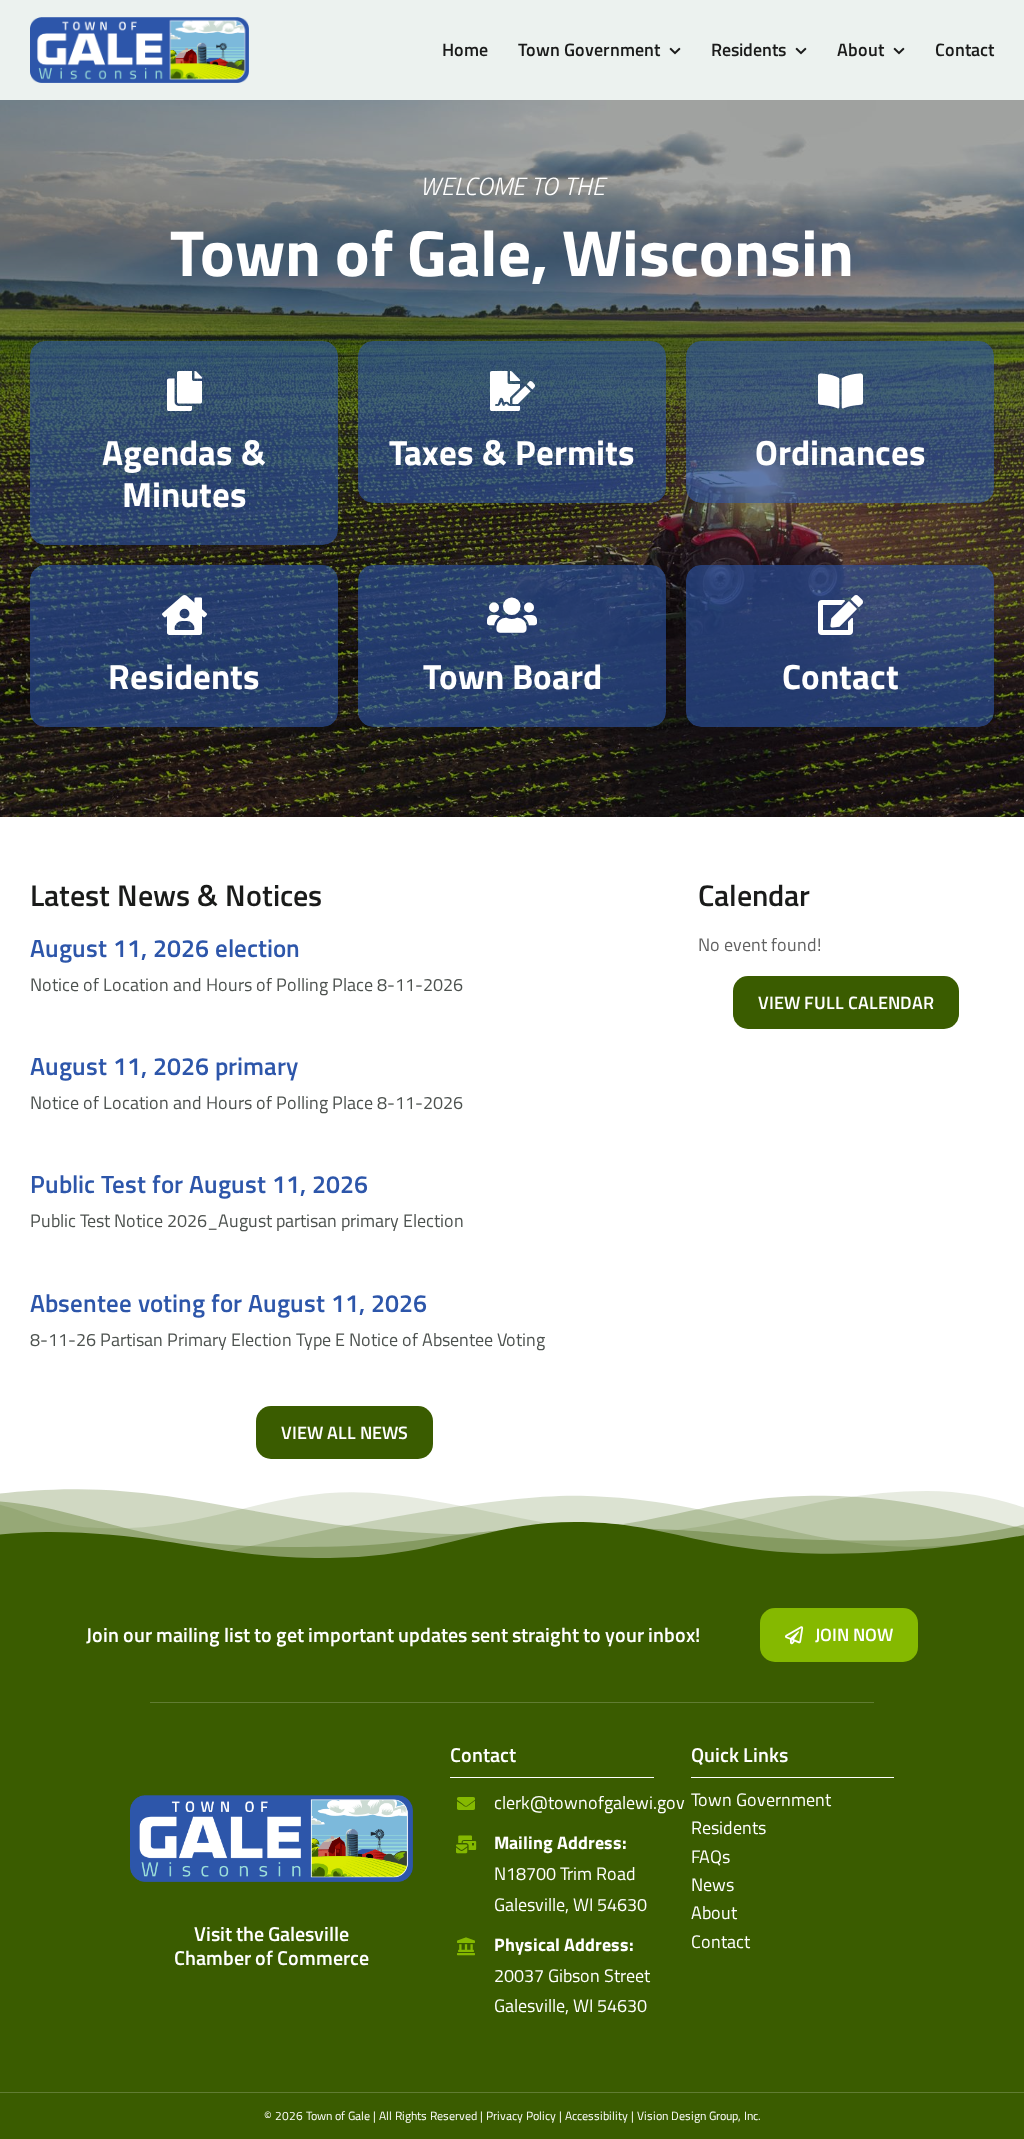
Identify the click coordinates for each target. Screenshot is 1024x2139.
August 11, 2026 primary (164, 1066)
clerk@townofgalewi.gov (589, 1802)
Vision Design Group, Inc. (699, 2115)
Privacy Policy (521, 2115)
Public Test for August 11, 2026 (199, 1184)
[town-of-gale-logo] (139, 25)
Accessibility (596, 2115)
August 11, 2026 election (165, 948)
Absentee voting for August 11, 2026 (228, 1303)
